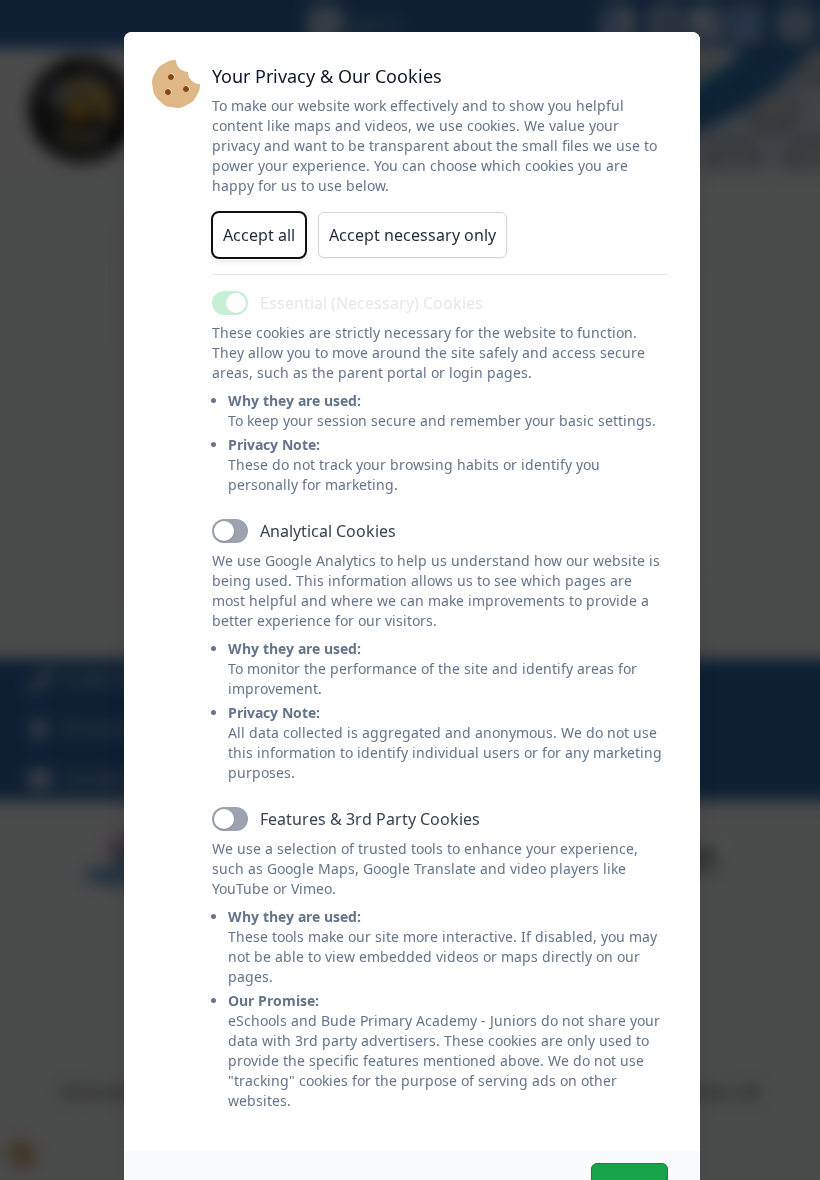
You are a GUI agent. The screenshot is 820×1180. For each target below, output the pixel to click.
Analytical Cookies (328, 531)
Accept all (259, 235)
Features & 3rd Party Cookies (370, 819)
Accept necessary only (412, 235)
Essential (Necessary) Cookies (371, 303)
